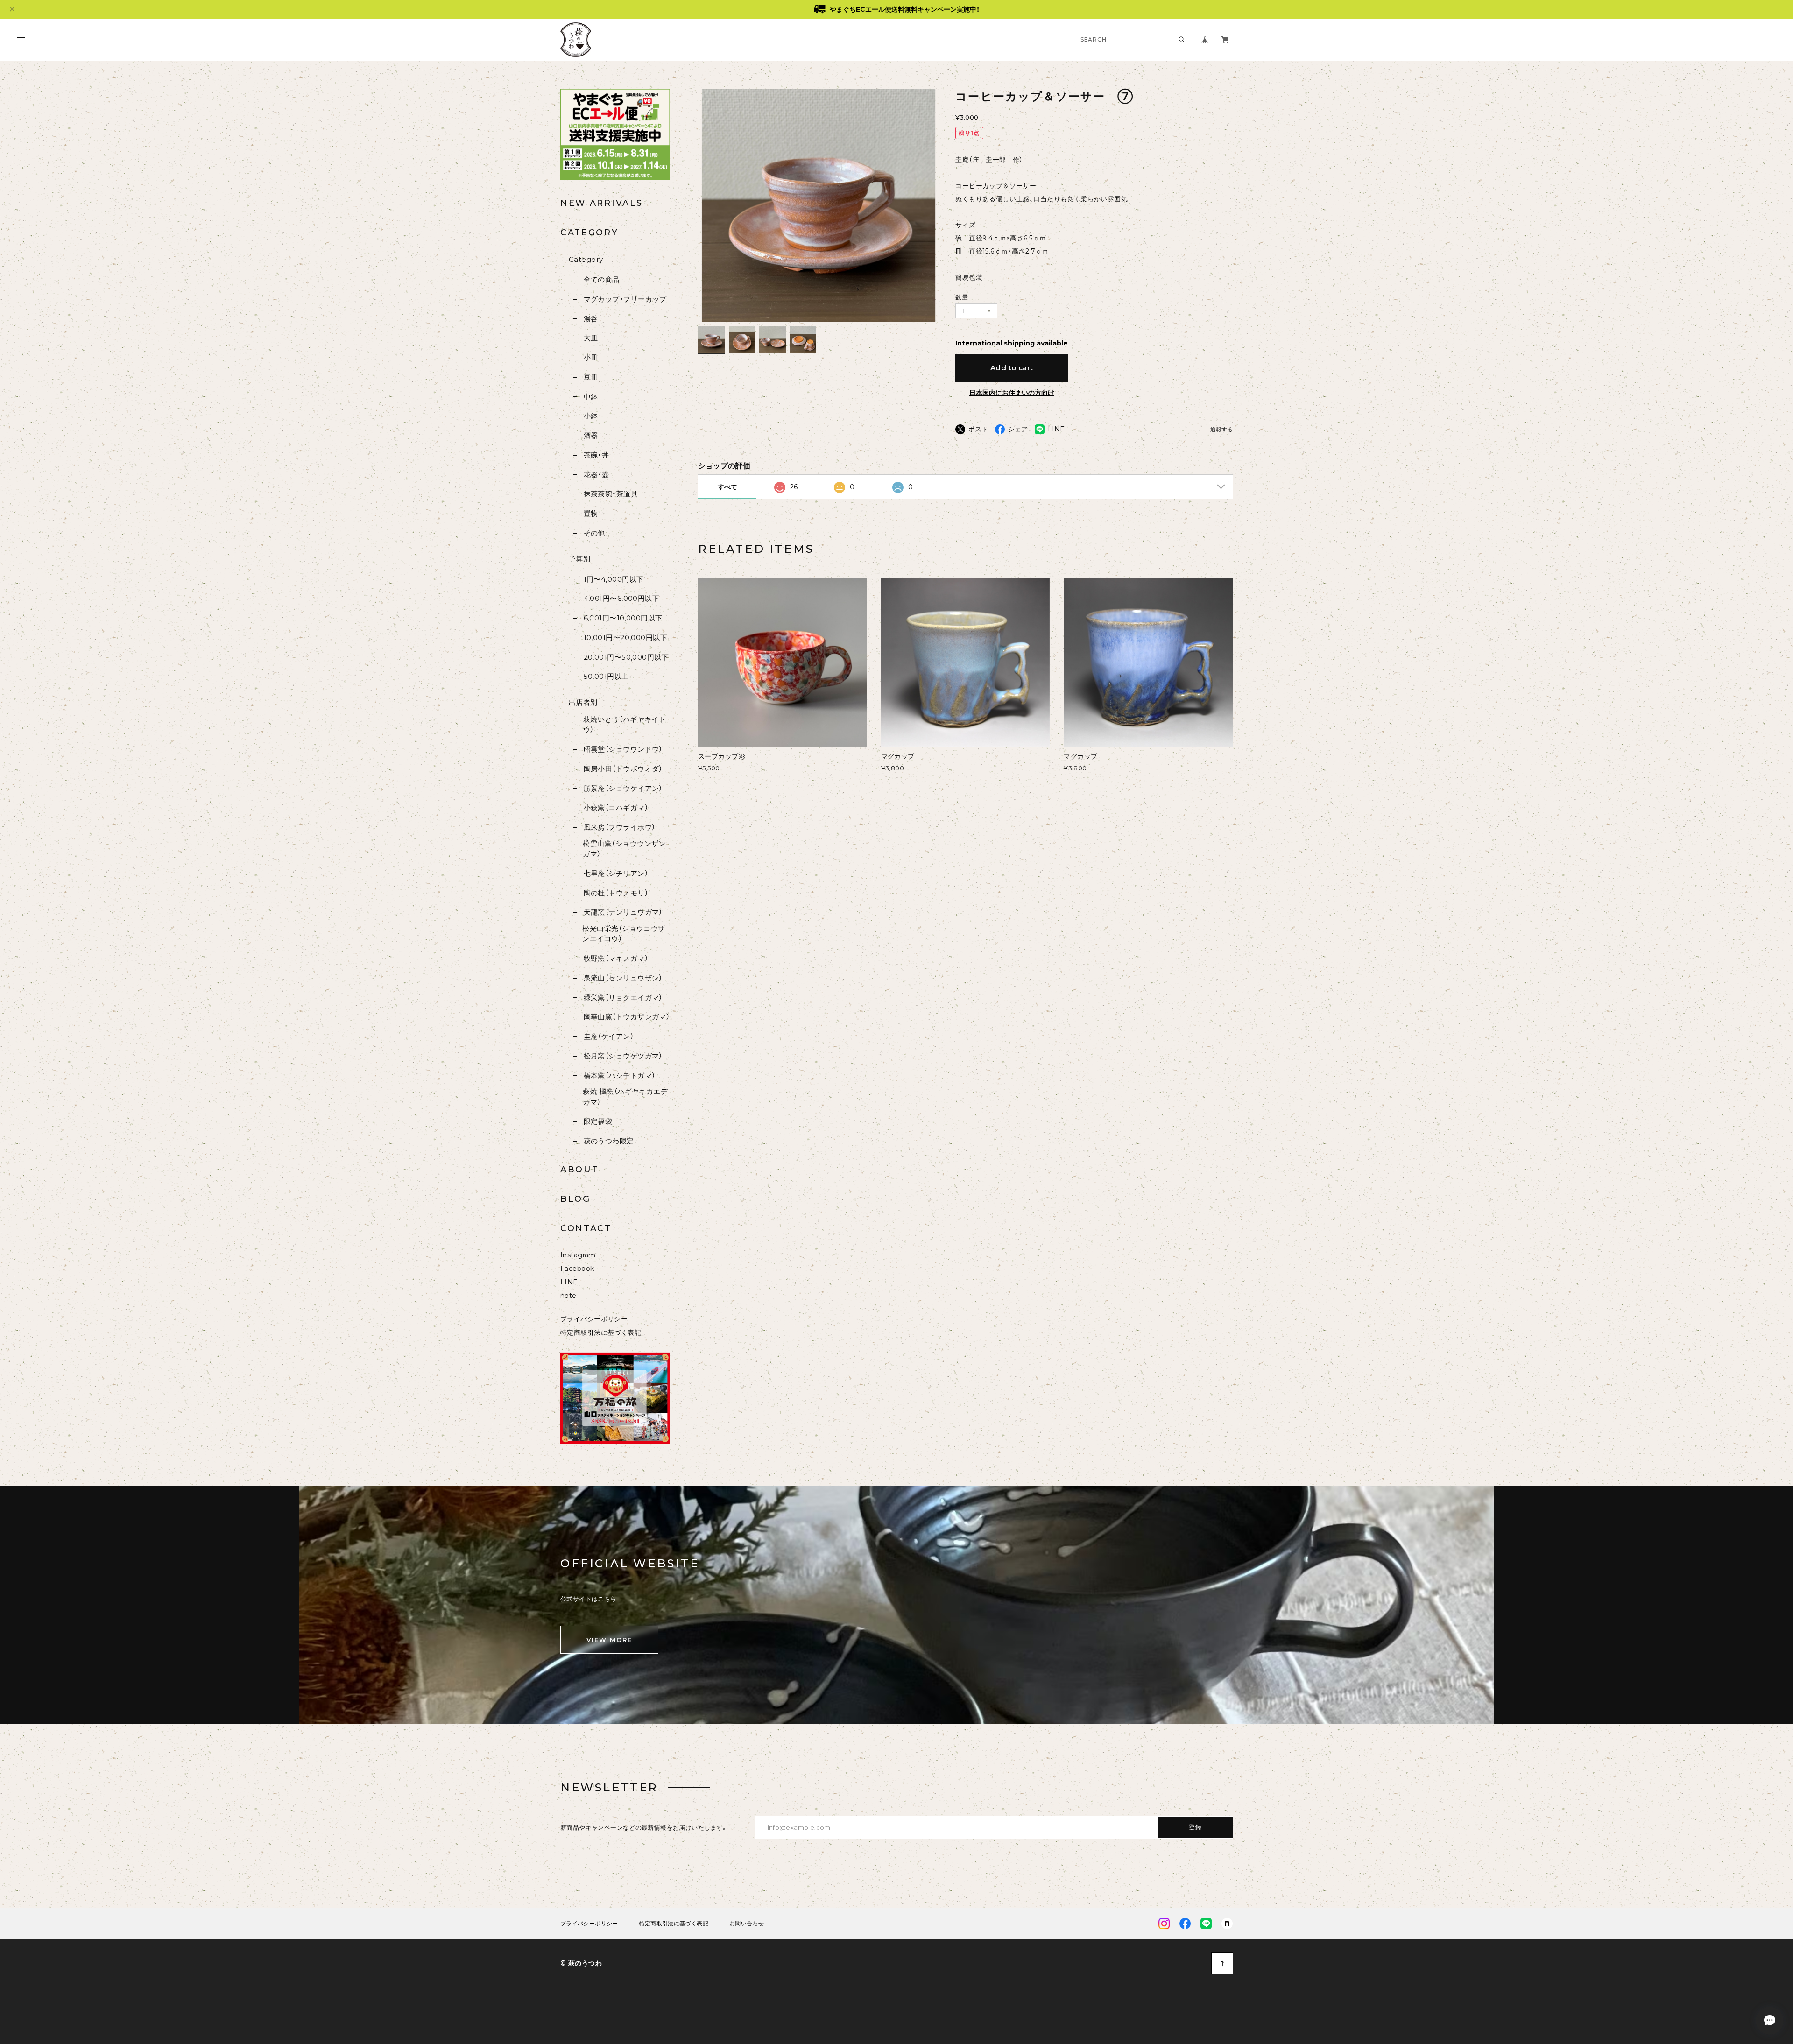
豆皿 (591, 377)
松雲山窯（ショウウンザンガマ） (624, 849)
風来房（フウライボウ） (619, 827)
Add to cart (1012, 368)
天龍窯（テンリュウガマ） (623, 912)
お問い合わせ (747, 1924)
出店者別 (583, 702)
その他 (594, 533)
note (568, 1296)
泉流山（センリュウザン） (623, 978)
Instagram (578, 1255)
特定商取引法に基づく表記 (601, 1332)
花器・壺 (596, 475)
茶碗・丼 (596, 455)
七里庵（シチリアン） (616, 873)
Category (586, 259)
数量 (962, 297)
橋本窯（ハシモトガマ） (619, 1075)
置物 (591, 513)
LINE (569, 1282)
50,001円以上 (606, 676)
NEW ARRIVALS (601, 203)
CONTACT (586, 1228)
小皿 (591, 357)
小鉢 (591, 416)
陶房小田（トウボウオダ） (623, 769)
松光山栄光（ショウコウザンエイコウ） (624, 934)
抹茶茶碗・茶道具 (611, 494)
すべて (727, 487)
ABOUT (580, 1170)
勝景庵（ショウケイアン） (623, 788)
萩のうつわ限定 (609, 1141)
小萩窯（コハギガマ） (616, 807)
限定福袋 (598, 1121)
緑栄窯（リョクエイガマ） (623, 997)
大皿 (591, 338)
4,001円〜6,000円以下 (621, 598)
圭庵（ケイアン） (609, 1036)
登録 (1196, 1827)
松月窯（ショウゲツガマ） (623, 1056)
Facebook (577, 1269)
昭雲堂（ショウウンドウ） (623, 749)
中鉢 (591, 397)
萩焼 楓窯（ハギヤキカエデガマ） (625, 1097)
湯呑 (591, 319)
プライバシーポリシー (594, 1319)
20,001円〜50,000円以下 (626, 657)
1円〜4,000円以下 (614, 579)
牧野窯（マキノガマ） (616, 958)
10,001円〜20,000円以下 (625, 638)
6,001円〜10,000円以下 (623, 618)
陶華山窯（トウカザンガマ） (627, 1017)
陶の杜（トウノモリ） (616, 893)
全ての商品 (602, 279)
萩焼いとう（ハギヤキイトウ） (625, 725)
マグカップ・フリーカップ (625, 299)
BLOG (575, 1199)
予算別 (579, 559)
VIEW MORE (609, 1640)
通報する (1221, 430)
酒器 (591, 435)
